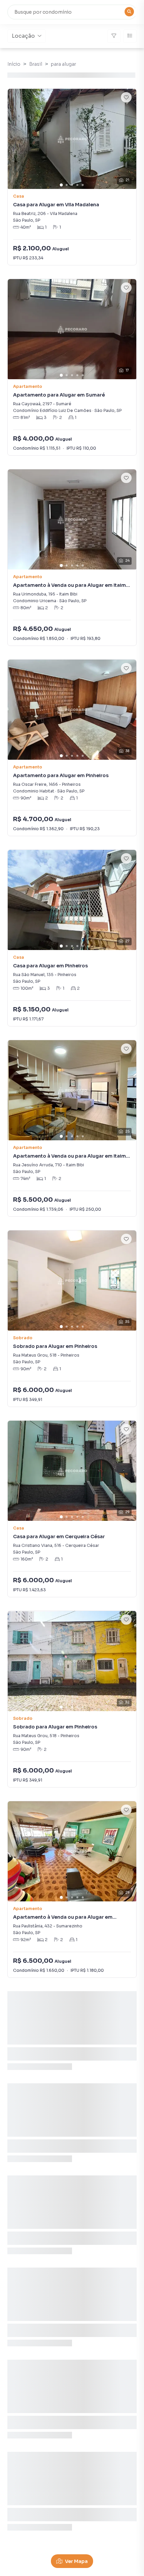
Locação (23, 36)
